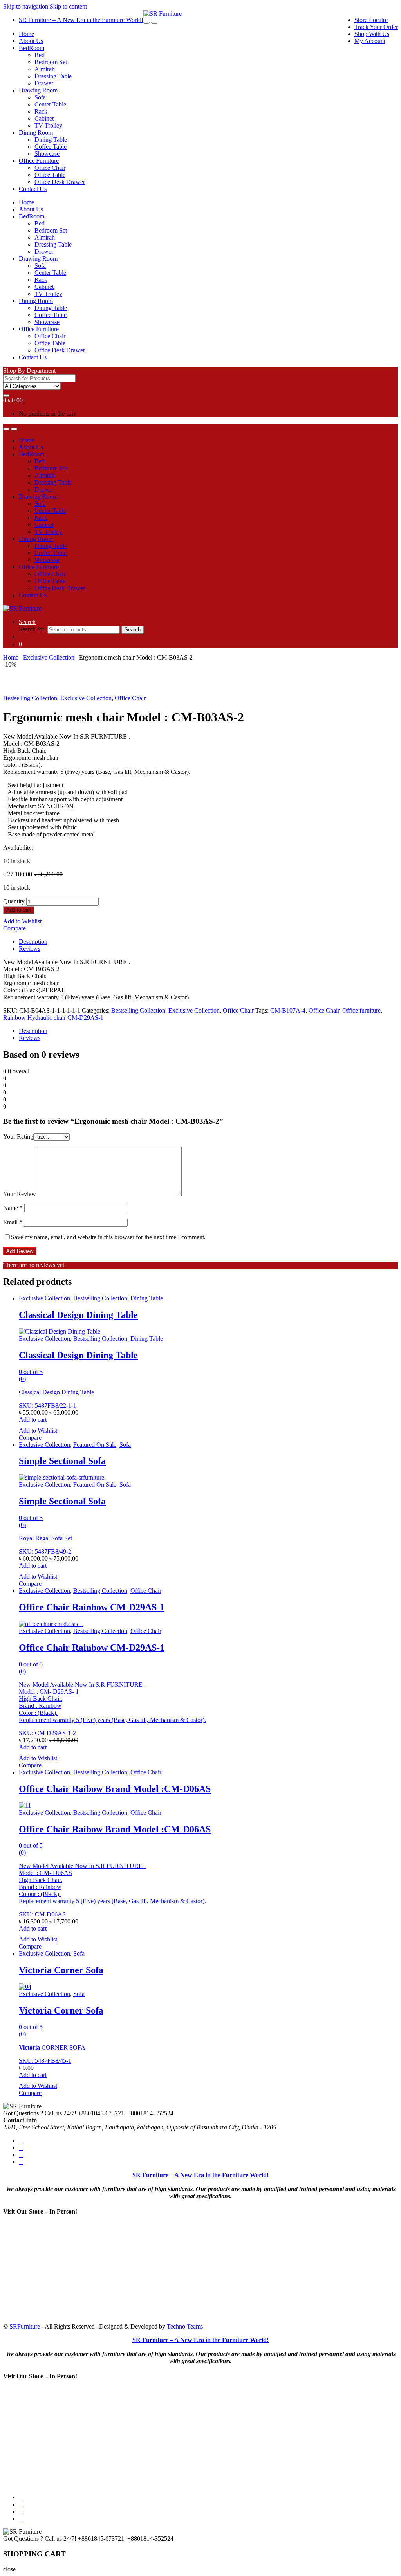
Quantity (14, 901)
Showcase (47, 154)
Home (26, 34)
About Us (31, 41)
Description (33, 942)
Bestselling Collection (30, 698)
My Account (370, 41)
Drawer (44, 83)
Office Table (50, 175)
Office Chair (50, 168)
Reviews (30, 949)
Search (27, 622)
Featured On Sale (95, 1445)
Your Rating (18, 1137)
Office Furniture (39, 161)
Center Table (50, 104)
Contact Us (33, 189)
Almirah (45, 69)
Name (13, 1208)
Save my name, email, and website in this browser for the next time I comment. (108, 1237)
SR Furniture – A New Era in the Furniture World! (81, 20)
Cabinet (44, 118)
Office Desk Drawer (60, 182)
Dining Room (36, 132)
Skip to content (68, 6)
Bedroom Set (51, 62)
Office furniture (361, 1010)
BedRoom (32, 48)
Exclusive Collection (49, 657)
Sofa (40, 97)
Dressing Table (53, 76)
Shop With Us (372, 34)
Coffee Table (51, 147)
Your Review (20, 1194)
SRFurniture (25, 2326)
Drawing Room (38, 90)
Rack (41, 111)
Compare (14, 928)
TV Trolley (48, 125)
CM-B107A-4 (288, 1010)
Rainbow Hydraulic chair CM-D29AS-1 (53, 1018)
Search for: (32, 629)
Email (13, 1222)
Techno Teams (185, 2326)
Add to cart (19, 910)
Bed (40, 55)
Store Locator (371, 20)
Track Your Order (376, 27)
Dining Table (51, 140)
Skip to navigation (26, 6)
